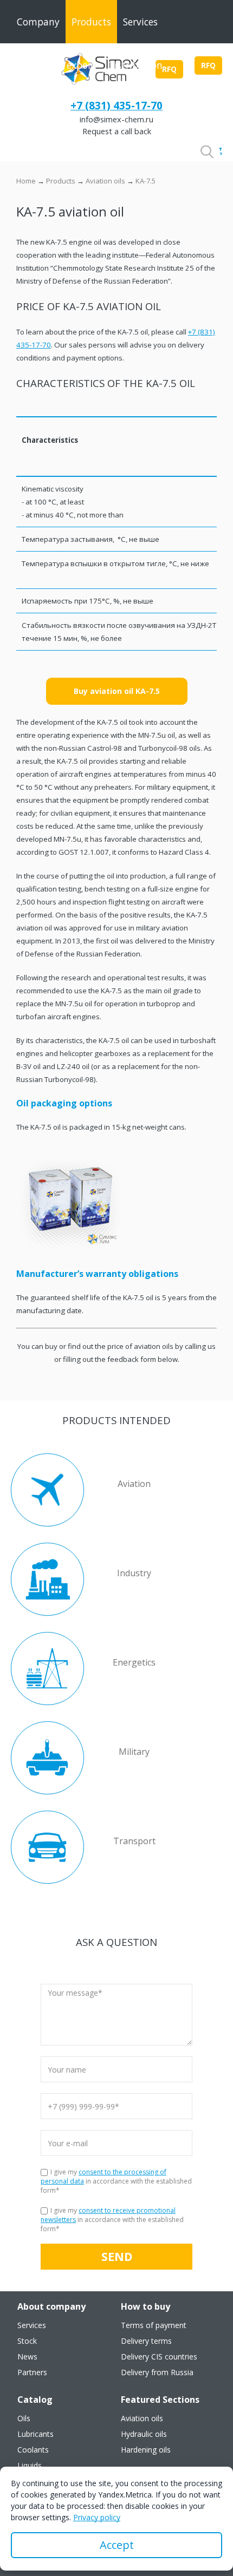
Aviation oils (105, 181)
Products (91, 22)
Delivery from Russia (157, 2372)
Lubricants (35, 2434)
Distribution (135, 65)
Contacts (37, 108)
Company (38, 22)
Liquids (30, 2466)
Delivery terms (146, 2341)
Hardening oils (146, 2450)
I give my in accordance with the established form (116, 2181)
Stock (27, 2341)
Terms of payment (154, 2325)
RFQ (208, 65)
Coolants (33, 2450)
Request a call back (117, 131)
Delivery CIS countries (159, 2357)
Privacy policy (97, 2517)
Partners (32, 2372)
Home (26, 181)
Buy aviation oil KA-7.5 (117, 691)
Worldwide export (56, 65)
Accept (117, 2545)
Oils (24, 2418)
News (27, 2357)
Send (117, 2256)
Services (140, 22)
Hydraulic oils (144, 2434)
